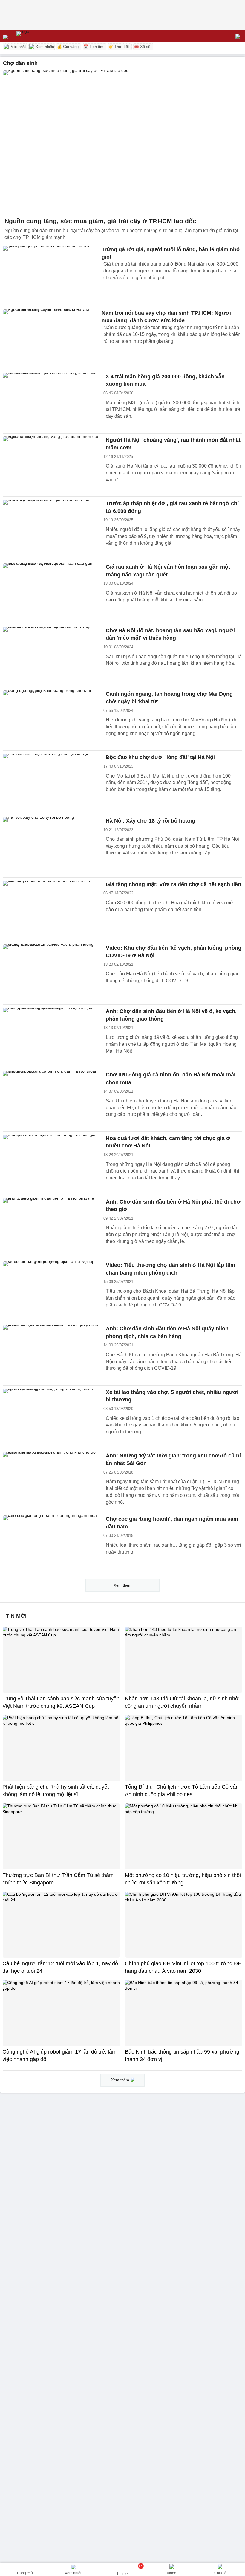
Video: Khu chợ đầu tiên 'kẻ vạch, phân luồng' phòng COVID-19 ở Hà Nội (174, 952)
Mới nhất (18, 47)
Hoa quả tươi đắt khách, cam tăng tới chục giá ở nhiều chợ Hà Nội (168, 1142)
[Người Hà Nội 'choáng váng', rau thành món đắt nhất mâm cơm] (51, 465)
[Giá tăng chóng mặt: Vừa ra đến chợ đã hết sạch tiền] (51, 909)
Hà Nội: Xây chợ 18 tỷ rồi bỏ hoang (150, 821)
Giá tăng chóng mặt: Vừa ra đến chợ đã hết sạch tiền (173, 884)
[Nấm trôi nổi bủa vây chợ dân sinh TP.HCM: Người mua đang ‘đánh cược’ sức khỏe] (51, 338)
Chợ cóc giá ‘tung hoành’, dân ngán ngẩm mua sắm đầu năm (172, 1523)
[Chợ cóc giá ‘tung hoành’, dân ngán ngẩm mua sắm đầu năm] (51, 1544)
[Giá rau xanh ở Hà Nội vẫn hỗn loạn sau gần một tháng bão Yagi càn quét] (51, 592)
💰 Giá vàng (68, 47)
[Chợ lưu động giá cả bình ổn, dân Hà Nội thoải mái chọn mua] (51, 1100)
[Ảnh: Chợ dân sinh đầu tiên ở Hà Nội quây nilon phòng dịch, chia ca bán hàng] (51, 1354)
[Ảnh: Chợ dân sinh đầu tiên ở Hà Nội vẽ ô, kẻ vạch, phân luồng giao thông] (51, 1036)
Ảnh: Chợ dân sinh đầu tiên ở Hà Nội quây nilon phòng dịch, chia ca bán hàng (167, 1332)
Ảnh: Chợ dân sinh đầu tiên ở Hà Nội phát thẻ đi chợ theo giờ (173, 1206)
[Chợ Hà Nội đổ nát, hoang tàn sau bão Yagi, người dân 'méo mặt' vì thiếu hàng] (51, 655)
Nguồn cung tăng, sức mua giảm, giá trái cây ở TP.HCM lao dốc (100, 221)
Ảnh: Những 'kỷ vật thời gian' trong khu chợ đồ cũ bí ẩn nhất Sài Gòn (173, 1460)
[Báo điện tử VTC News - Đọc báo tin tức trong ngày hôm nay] (37, 36)
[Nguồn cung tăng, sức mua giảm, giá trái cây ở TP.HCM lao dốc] (122, 142)
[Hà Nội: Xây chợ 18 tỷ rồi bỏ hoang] (51, 846)
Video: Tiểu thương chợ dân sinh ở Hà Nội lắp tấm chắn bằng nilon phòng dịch (170, 1269)
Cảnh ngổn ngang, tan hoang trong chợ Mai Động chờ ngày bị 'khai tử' (169, 698)
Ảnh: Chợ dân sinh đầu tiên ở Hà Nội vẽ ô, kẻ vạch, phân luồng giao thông (171, 1015)
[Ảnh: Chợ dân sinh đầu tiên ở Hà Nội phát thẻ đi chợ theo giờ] (51, 1227)
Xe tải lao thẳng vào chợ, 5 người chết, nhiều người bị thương (172, 1396)
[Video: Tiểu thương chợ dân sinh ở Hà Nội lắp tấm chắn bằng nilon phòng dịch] (51, 1290)
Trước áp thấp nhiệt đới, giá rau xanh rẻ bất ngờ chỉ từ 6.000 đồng (172, 507)
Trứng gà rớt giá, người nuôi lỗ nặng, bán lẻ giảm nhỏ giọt (171, 253)
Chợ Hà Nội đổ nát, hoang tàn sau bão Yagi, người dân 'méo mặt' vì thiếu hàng (170, 634)
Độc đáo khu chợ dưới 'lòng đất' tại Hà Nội (160, 757)
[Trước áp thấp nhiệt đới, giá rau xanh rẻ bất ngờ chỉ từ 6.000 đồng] (51, 528)
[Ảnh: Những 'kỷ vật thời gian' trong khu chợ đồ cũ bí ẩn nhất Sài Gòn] (51, 1481)
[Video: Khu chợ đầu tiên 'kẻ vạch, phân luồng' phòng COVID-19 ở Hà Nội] (51, 973)
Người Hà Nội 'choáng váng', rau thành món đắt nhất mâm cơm (173, 444)
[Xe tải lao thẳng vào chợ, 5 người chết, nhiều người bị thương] (51, 1417)
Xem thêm (122, 1585)
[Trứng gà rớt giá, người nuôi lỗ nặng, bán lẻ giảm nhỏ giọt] (51, 274)
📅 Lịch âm (94, 47)
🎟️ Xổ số (142, 47)
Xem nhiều (44, 47)
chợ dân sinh (20, 63)
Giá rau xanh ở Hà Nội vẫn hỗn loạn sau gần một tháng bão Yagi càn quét (168, 571)
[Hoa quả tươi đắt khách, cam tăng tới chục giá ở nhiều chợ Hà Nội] (51, 1163)
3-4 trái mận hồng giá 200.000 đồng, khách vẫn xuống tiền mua (165, 380)
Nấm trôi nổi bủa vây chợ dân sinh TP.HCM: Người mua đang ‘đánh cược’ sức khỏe (166, 317)
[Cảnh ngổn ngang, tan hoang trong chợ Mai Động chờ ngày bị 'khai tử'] (51, 719)
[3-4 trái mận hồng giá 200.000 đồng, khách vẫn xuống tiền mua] (51, 402)
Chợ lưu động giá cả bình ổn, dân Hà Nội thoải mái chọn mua (171, 1079)
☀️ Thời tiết (119, 47)
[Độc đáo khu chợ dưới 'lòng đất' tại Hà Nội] (51, 782)
